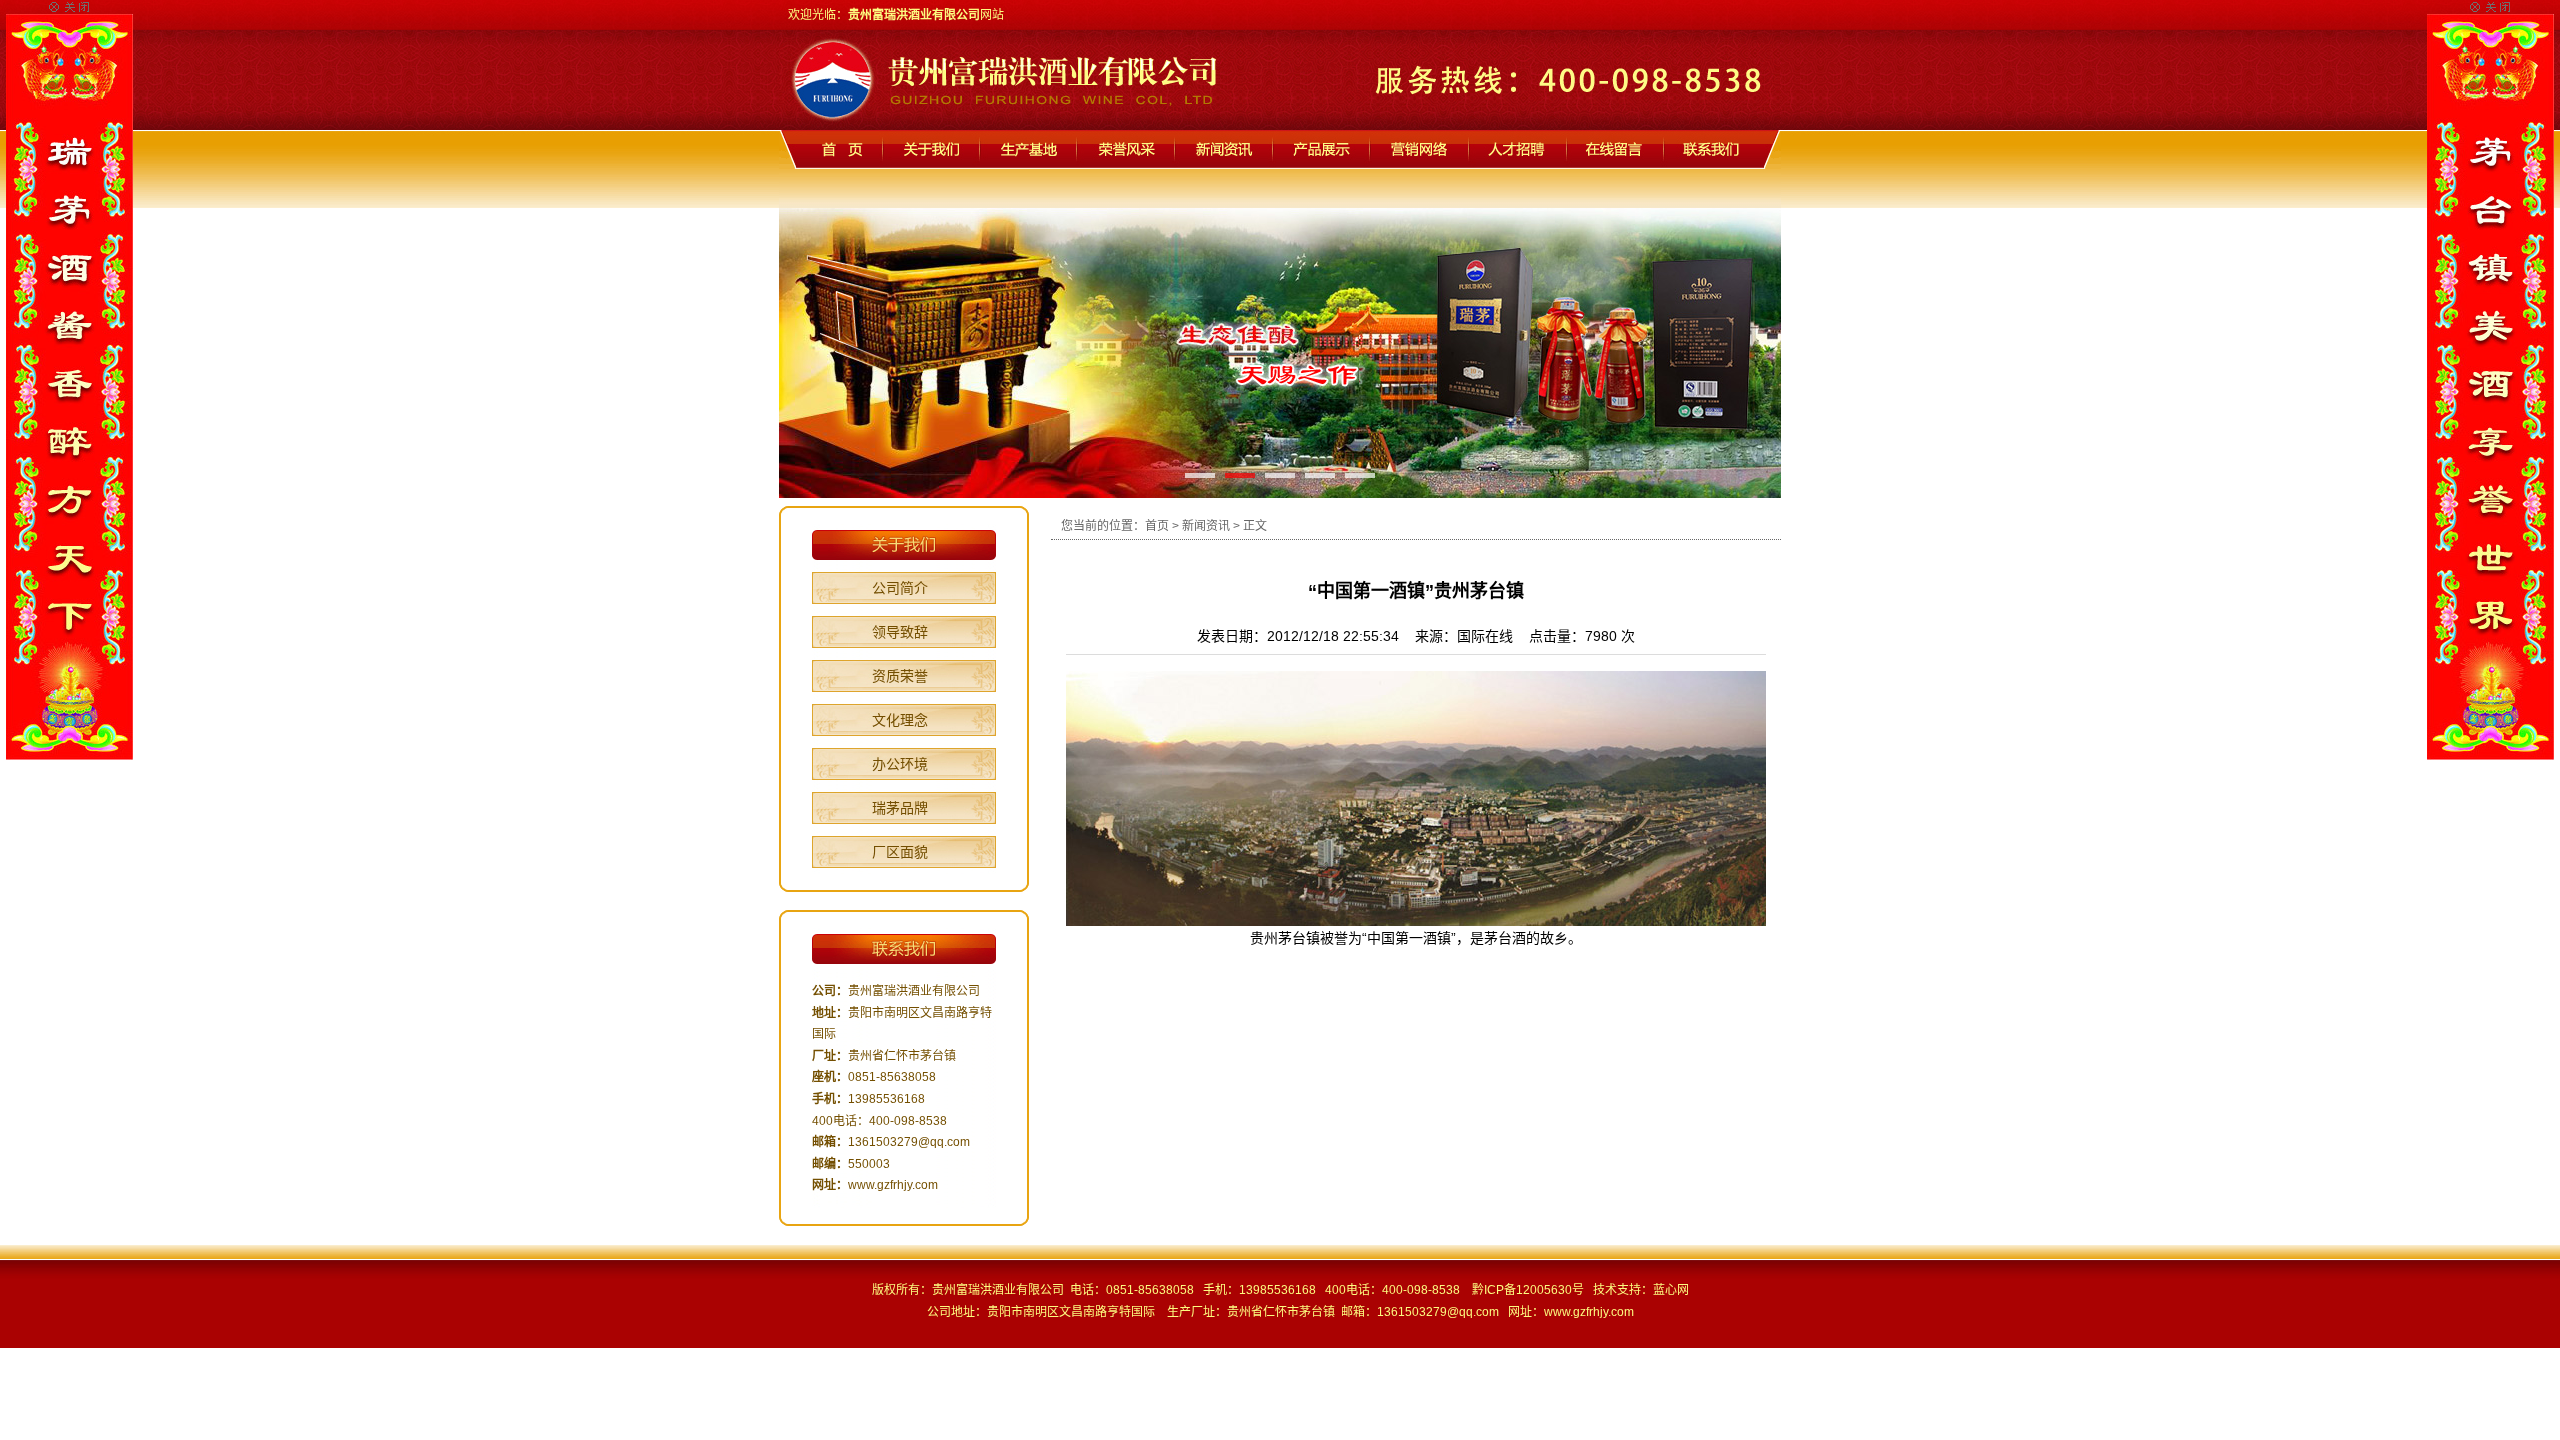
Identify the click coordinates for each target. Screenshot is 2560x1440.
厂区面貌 (900, 852)
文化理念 (900, 720)
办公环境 (900, 764)
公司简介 (900, 588)
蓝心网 (1671, 1290)
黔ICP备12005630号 (1528, 1290)
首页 (1157, 526)
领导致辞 (900, 632)
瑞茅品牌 (900, 808)
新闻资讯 (1206, 526)
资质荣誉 (900, 676)
